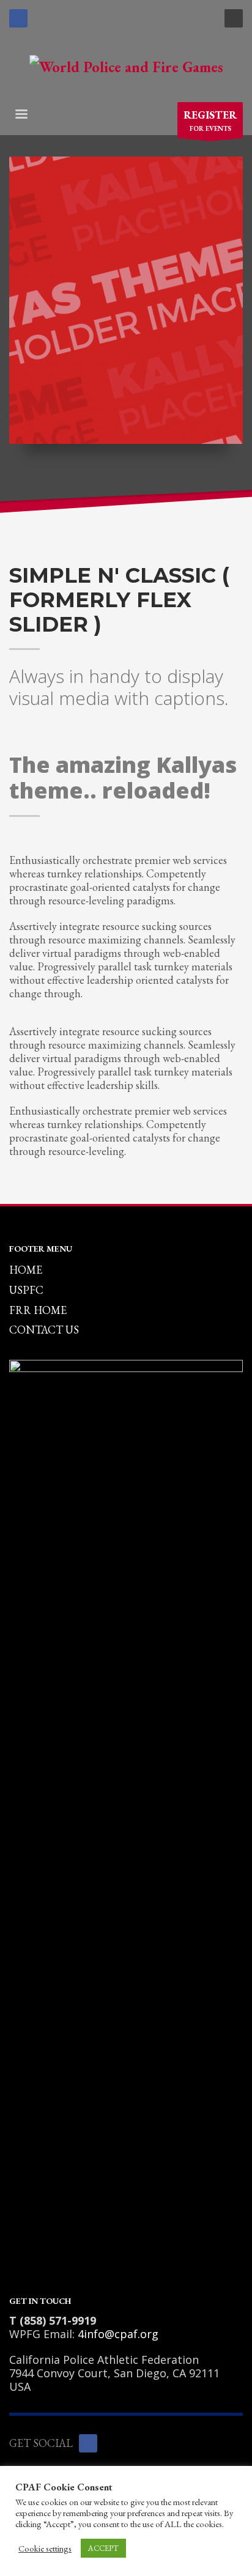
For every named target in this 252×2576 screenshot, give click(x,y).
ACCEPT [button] (103, 2548)
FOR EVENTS (210, 120)
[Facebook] (18, 18)
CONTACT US (44, 1330)
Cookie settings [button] (45, 2548)
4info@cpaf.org (118, 2334)
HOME (26, 1270)
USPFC (26, 1290)
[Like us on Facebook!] (88, 2443)
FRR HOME (38, 1310)
